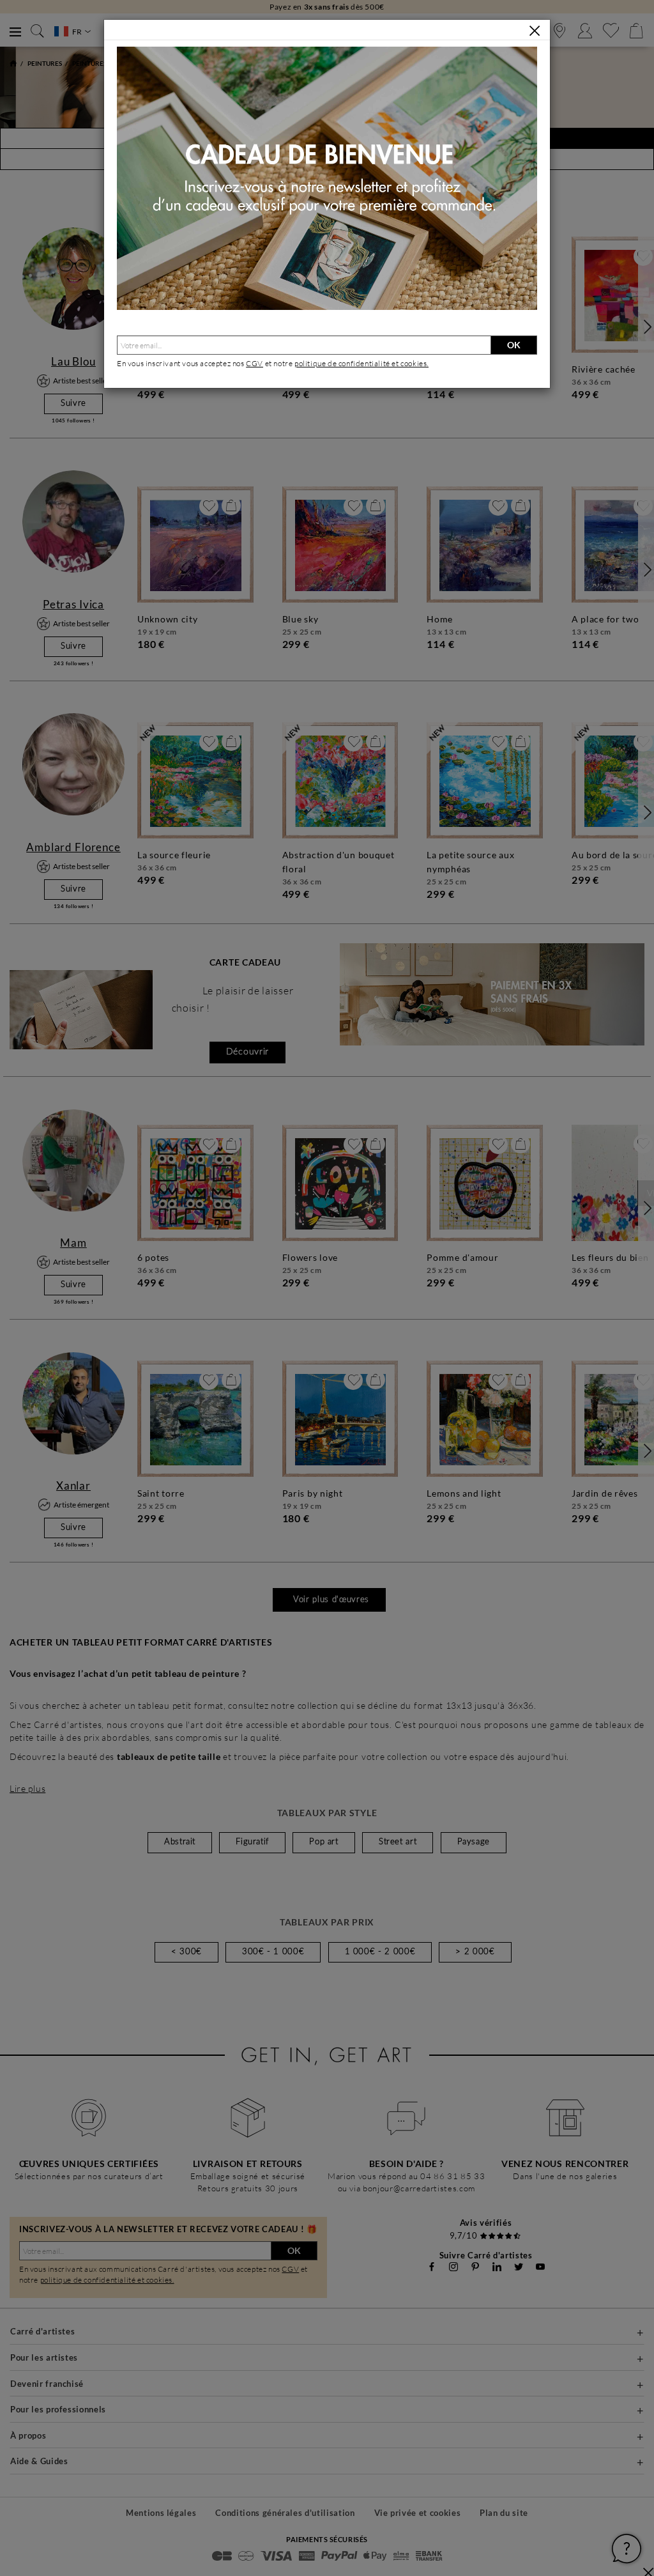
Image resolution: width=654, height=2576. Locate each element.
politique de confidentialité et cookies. (361, 363)
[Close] (535, 31)
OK (514, 345)
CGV (255, 363)
